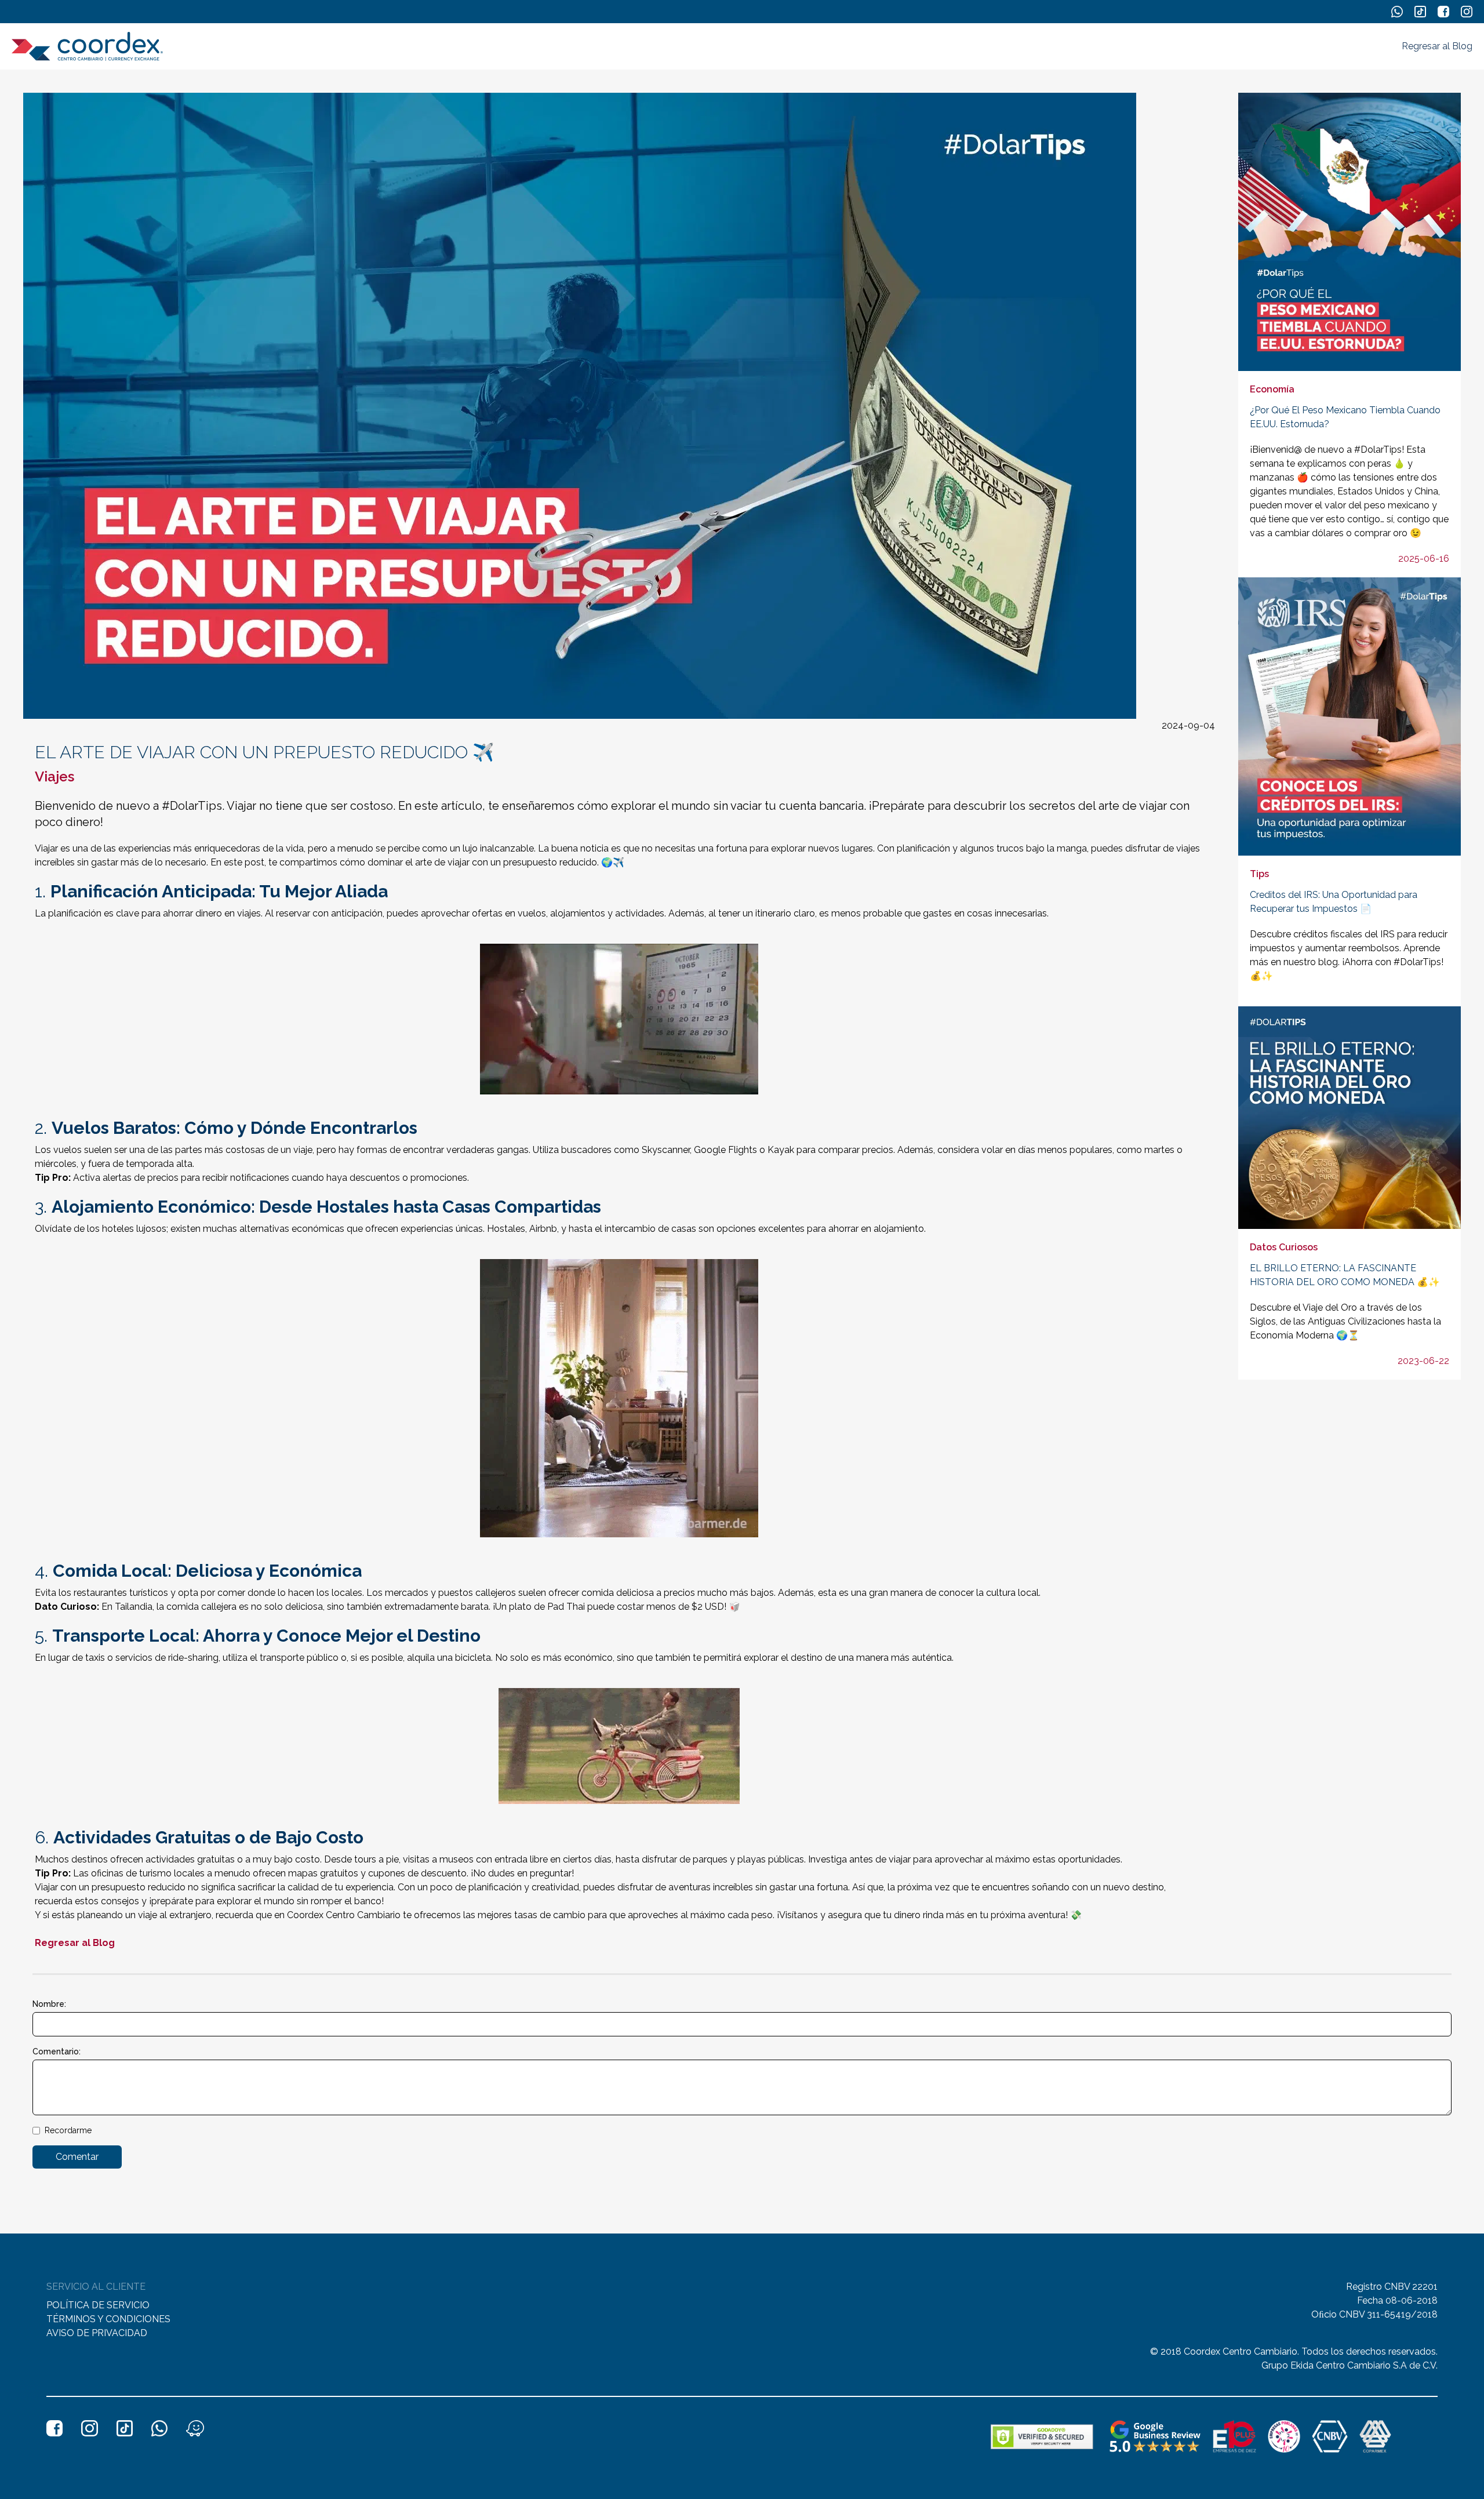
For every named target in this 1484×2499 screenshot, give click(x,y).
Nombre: (49, 2004)
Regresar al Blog (1437, 46)
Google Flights (725, 1150)
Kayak (781, 1150)
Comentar (77, 2157)
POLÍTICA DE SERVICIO (98, 2305)
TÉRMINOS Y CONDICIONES (108, 2319)
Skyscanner (666, 1150)
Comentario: (57, 2051)
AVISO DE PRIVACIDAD (97, 2333)
